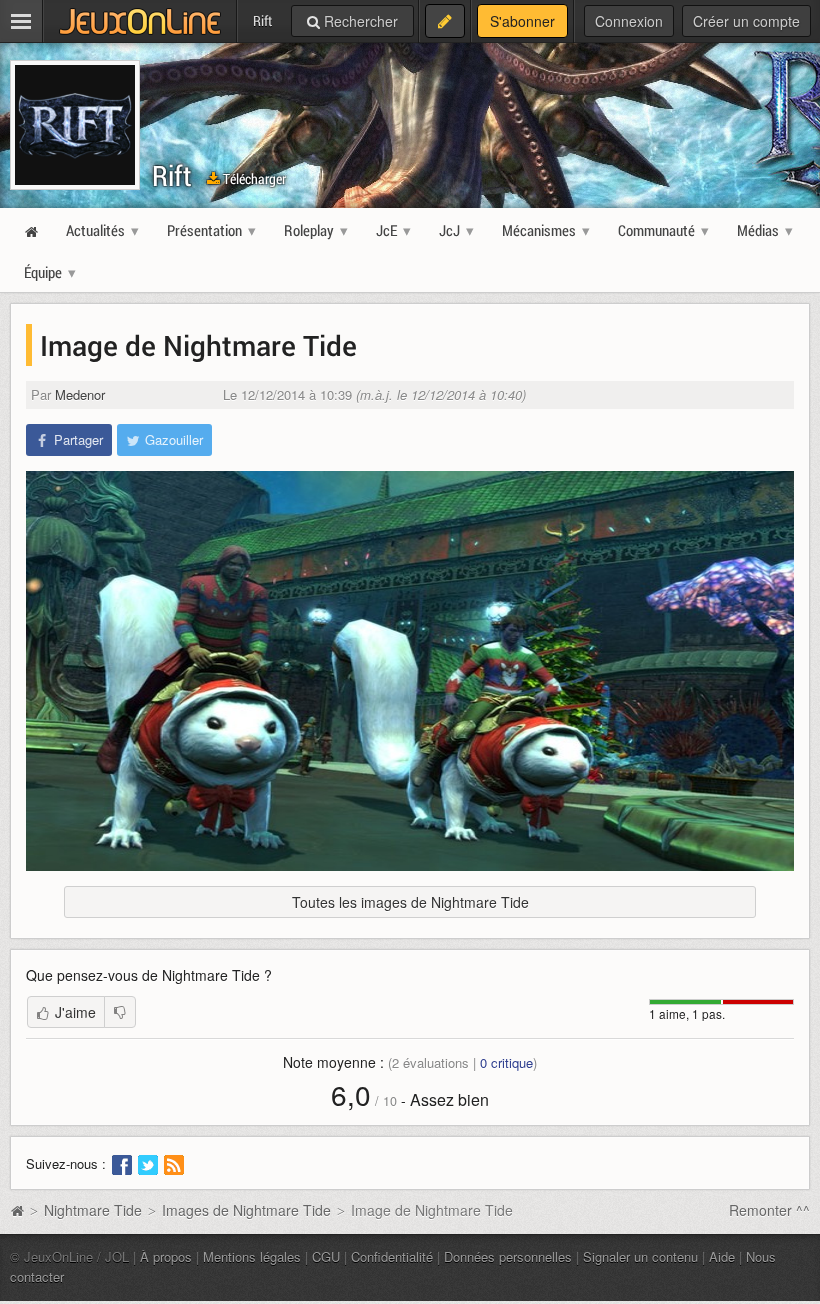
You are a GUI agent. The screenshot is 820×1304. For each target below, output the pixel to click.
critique (506, 1062)
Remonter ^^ (769, 1210)
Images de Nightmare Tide (246, 1210)
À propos (166, 1256)
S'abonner (522, 21)
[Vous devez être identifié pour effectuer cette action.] (120, 1012)
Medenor (80, 394)
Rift (172, 175)
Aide (722, 1256)
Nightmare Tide (93, 1210)
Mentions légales (252, 1256)
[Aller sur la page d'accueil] (17, 1210)
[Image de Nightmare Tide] (410, 671)
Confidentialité (392, 1256)
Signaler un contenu (640, 1256)
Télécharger (253, 178)
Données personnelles (508, 1256)
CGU (326, 1256)
